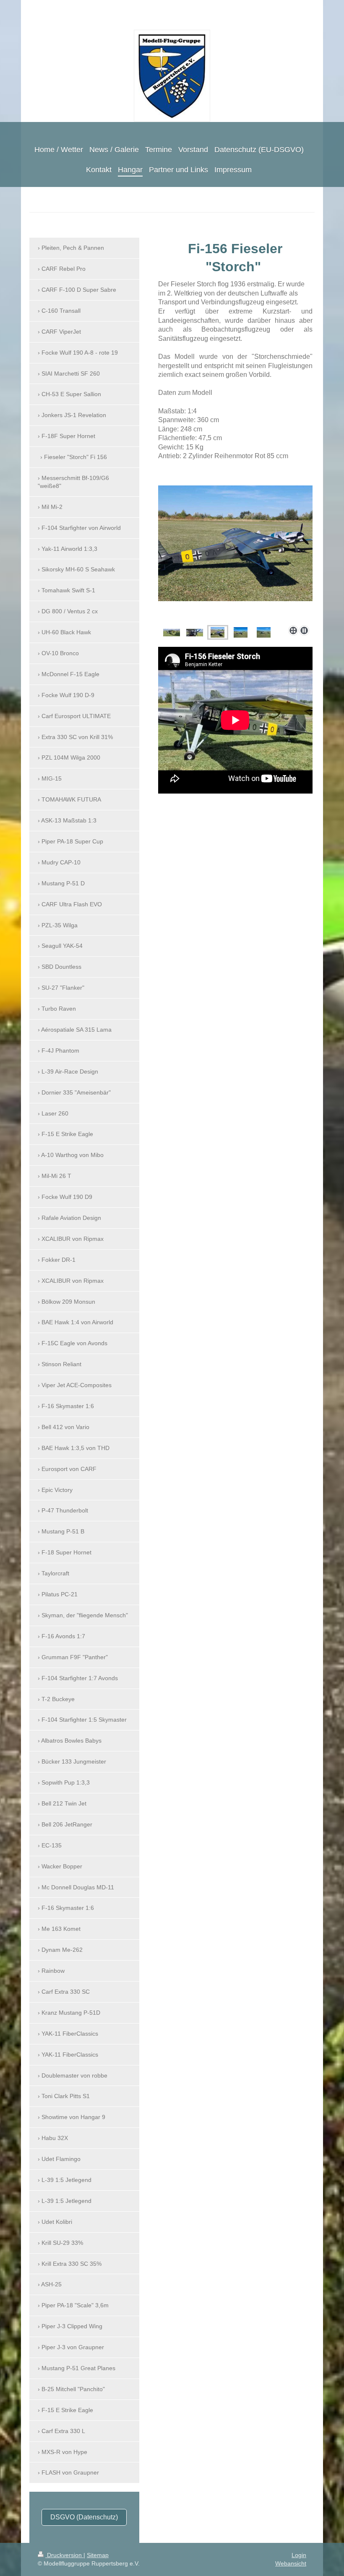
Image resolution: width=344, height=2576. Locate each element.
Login (299, 2555)
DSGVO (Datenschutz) (84, 2517)
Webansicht (291, 2563)
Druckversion (64, 2555)
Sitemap (98, 2555)
